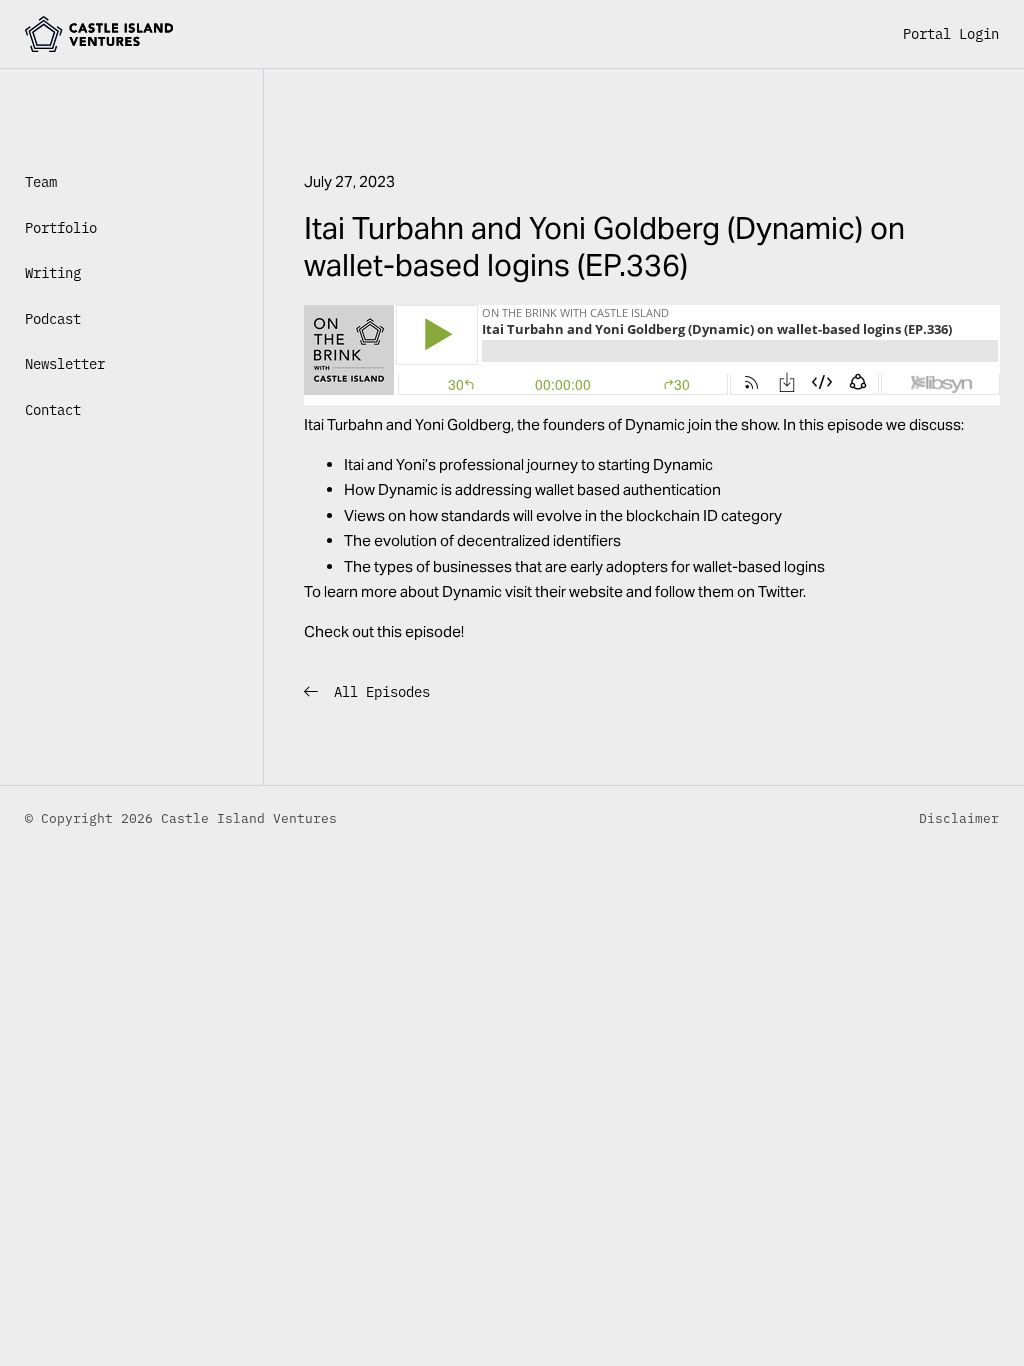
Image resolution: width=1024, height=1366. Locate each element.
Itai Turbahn (343, 424)
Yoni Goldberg (463, 424)
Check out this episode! (384, 631)
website (596, 591)
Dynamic (655, 424)
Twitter (780, 591)
